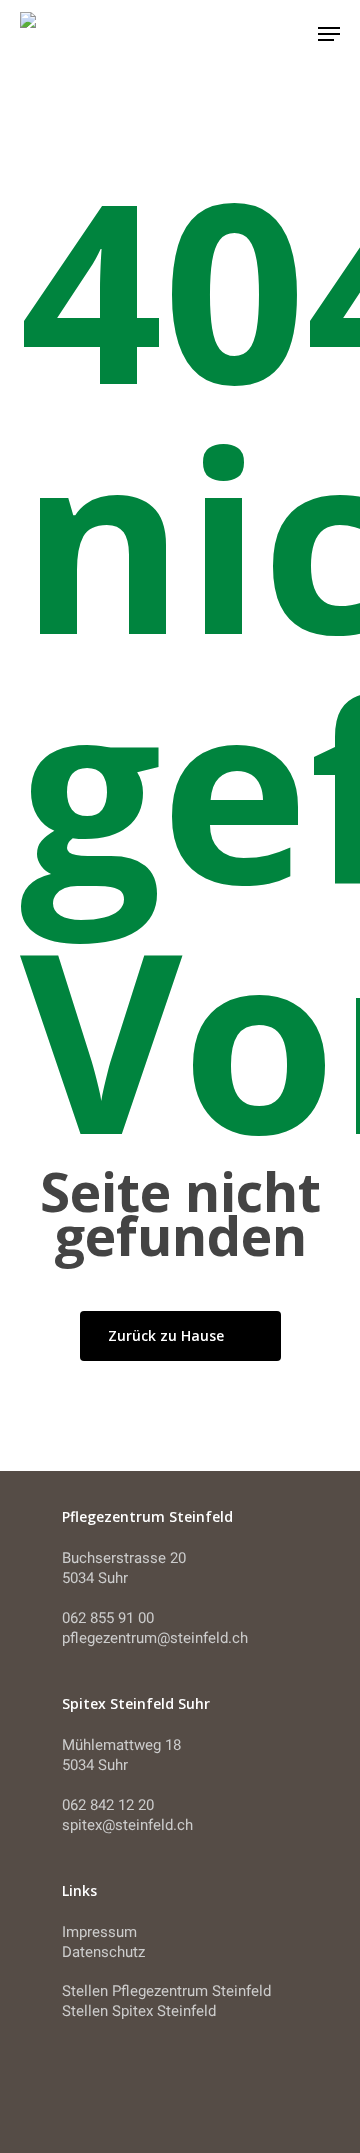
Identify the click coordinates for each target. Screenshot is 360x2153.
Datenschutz (103, 1952)
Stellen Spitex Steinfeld (139, 2011)
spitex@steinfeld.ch (127, 1825)
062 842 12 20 (108, 1805)
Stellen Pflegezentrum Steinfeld (166, 1991)
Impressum (99, 1932)
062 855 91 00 (108, 1618)
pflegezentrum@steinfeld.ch (155, 1638)
